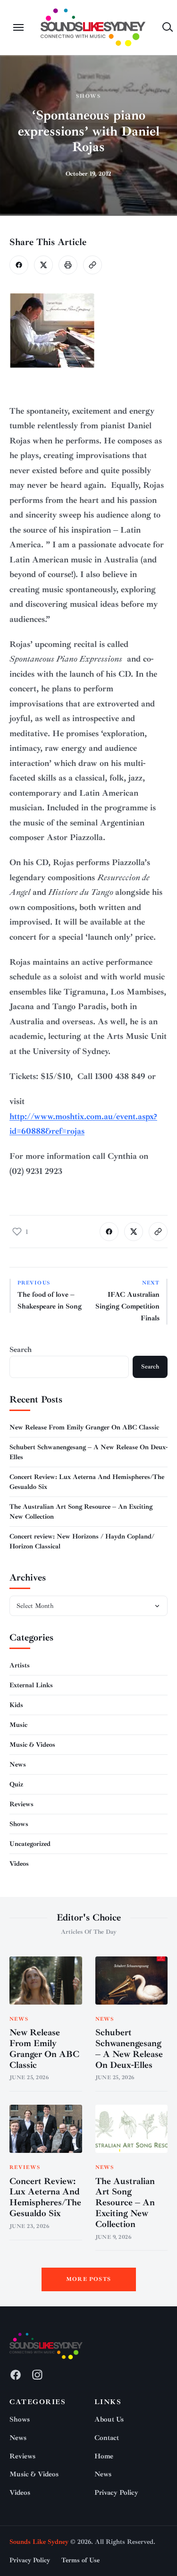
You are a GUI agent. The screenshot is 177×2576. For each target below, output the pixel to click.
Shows (89, 96)
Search (21, 1350)
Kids (16, 1705)
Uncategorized (30, 1844)
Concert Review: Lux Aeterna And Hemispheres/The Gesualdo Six (45, 2197)
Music (18, 1725)
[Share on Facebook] (19, 265)
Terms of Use (80, 2560)
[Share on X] (43, 265)
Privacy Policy (116, 2493)
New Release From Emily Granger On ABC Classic (84, 1427)
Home (104, 2456)
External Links (31, 1685)
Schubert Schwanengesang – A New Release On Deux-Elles (129, 2049)
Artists (20, 1665)
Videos (19, 1864)
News (18, 1764)
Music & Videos (32, 1745)
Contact (107, 2438)
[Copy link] (93, 265)
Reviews (21, 1804)
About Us (109, 2419)
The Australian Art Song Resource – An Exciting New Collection (125, 2203)
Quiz (16, 1784)
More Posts (88, 2279)
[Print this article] (68, 265)
